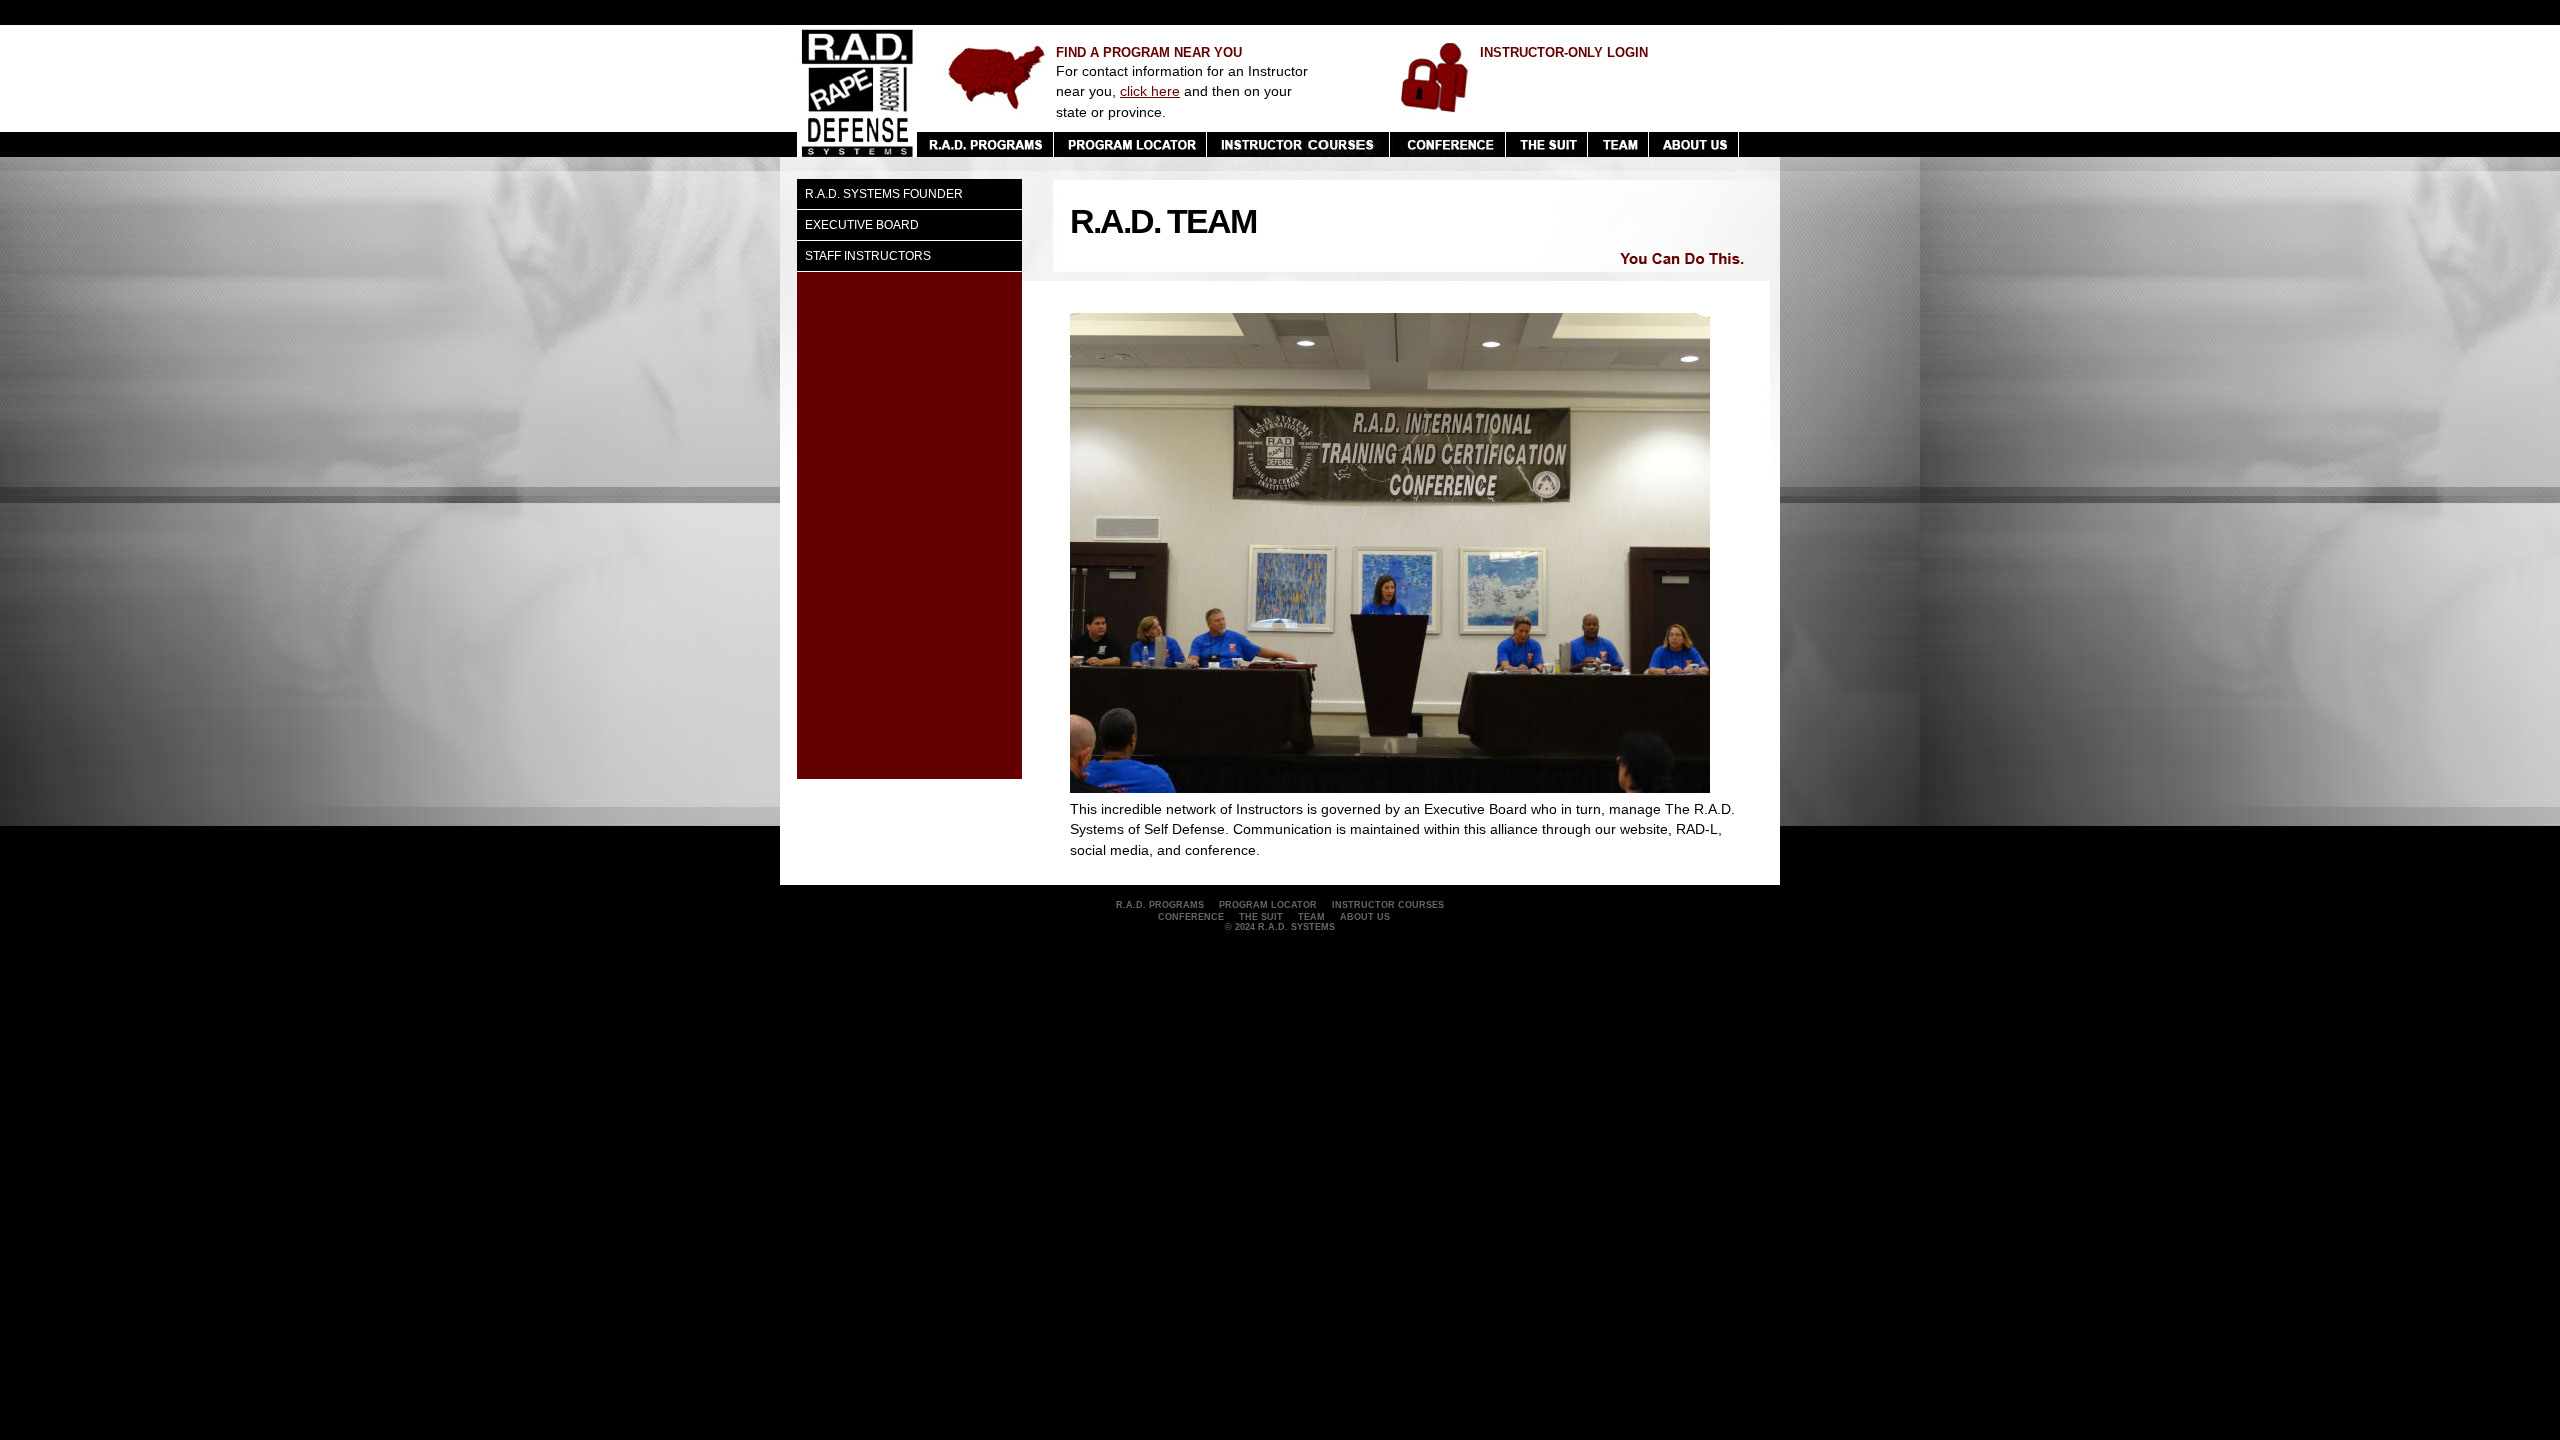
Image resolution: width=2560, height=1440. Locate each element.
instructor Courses (1388, 905)
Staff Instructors (868, 256)
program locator (1268, 905)
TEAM (1311, 917)
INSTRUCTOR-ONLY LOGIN (1564, 52)
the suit (1261, 917)
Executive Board (862, 225)
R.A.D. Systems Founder (884, 194)
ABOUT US (1365, 917)
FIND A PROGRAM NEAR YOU (1149, 52)
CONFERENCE (1191, 917)
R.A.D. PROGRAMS (1160, 905)
